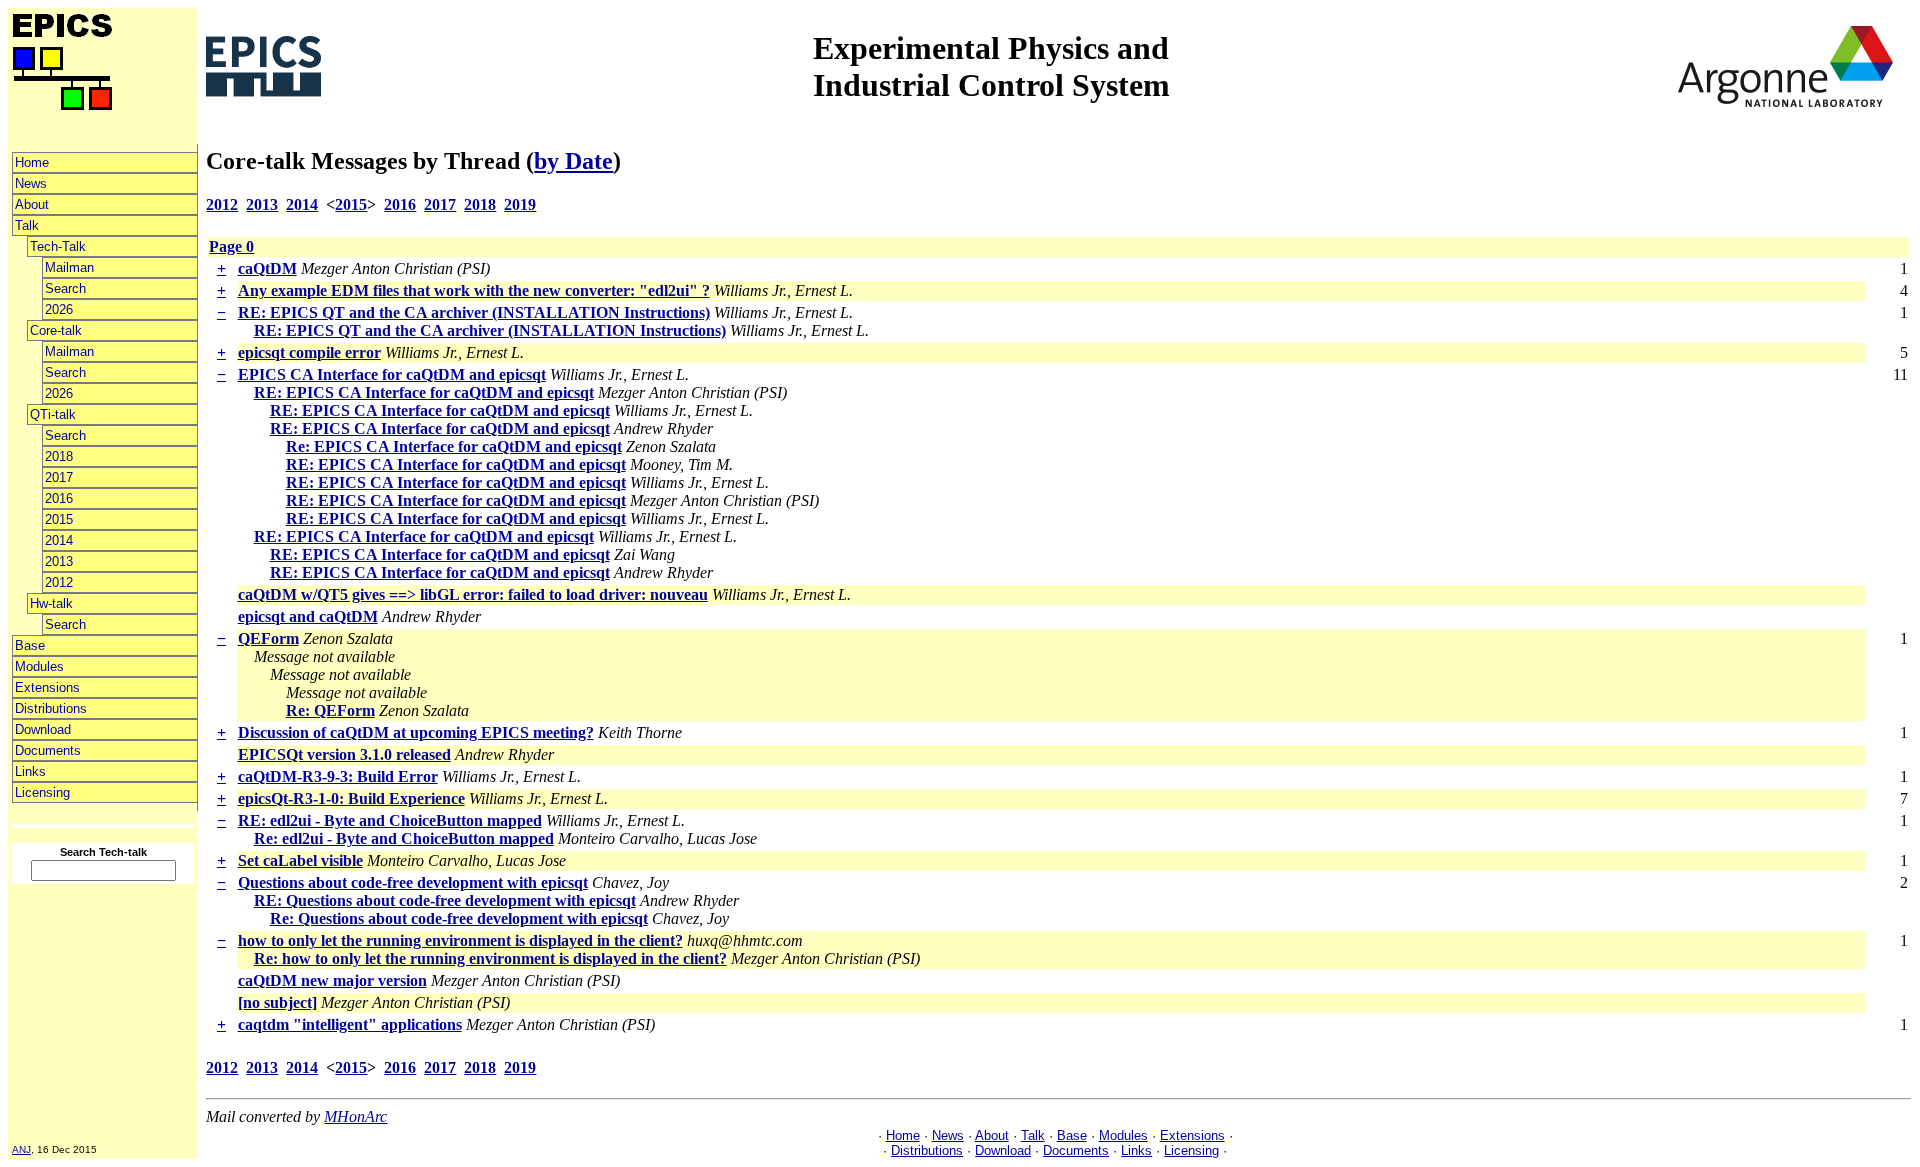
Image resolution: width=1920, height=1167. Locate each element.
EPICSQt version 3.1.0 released (344, 754)
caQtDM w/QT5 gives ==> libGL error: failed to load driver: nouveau (473, 594)
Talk (27, 225)
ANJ (21, 1149)
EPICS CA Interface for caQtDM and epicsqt (392, 374)
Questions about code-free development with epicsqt (413, 882)
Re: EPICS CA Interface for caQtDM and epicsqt (454, 446)
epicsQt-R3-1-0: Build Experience (351, 798)
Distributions (51, 708)
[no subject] (277, 1002)
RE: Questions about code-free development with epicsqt (445, 900)
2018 (59, 456)
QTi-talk (53, 414)
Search (65, 288)
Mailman (69, 267)
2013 (59, 561)
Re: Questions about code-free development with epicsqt (459, 918)
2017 (59, 477)
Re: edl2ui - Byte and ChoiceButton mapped (404, 838)
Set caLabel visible (300, 860)
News (31, 183)
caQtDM (267, 268)
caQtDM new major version (332, 980)
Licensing (42, 792)
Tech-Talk (58, 246)
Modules (39, 666)
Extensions (47, 687)
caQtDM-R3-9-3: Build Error (338, 776)
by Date (573, 161)
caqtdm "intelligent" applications (350, 1024)
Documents (48, 750)
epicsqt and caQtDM (308, 616)
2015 (59, 519)
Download (43, 729)
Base (30, 645)
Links (30, 771)
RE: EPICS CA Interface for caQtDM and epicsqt (424, 392)
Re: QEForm (330, 710)
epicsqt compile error (309, 352)
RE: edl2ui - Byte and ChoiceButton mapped (390, 820)
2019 (520, 204)
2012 (59, 582)
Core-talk (56, 330)
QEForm (268, 638)
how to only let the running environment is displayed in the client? (460, 940)
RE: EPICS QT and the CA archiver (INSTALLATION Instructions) (474, 312)
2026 (59, 309)
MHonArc (355, 1116)
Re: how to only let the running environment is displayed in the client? (490, 958)
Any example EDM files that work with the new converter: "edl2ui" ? (474, 290)
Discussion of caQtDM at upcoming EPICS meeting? (416, 732)
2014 (59, 540)
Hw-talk (51, 603)
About (32, 204)
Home (32, 162)
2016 (59, 498)
